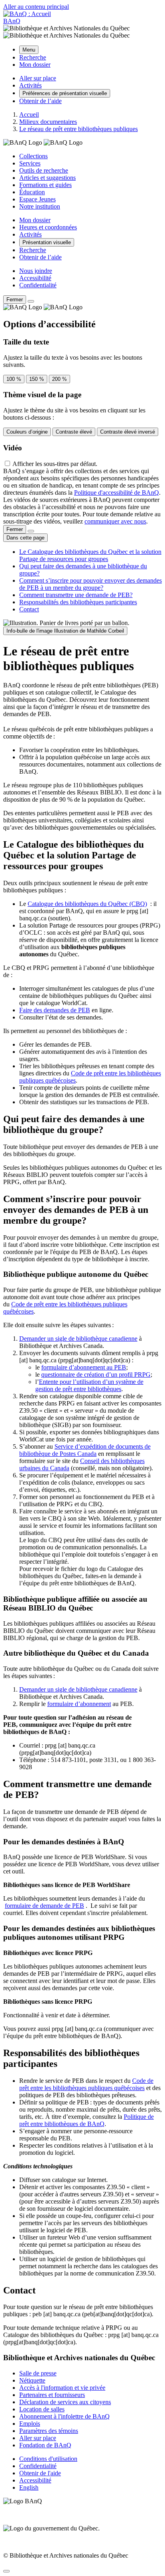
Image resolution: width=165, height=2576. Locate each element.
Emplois (30, 2424)
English (29, 2487)
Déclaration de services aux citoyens (65, 2402)
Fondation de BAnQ (45, 2445)
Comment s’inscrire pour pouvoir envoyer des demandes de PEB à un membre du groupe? (91, 584)
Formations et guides (45, 185)
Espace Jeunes (37, 199)
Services (30, 163)
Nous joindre (36, 271)
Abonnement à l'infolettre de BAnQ (64, 2416)
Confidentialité (38, 285)
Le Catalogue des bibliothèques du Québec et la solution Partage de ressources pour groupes (90, 555)
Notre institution (40, 206)
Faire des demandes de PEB (55, 1010)
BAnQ (12, 21)
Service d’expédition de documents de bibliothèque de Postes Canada (85, 1450)
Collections (33, 156)
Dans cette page (25, 538)
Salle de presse (38, 2373)
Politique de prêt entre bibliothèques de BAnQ (87, 2120)
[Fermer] (31, 301)
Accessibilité (35, 278)
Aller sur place (38, 2438)
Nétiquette (32, 2380)
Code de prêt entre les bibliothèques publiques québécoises (86, 2084)
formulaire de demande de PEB (44, 1906)
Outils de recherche (44, 170)
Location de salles (42, 2409)
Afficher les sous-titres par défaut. (55, 464)
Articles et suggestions (47, 178)
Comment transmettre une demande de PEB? (76, 595)
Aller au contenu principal (36, 7)
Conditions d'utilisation (48, 2459)
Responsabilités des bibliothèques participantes (78, 602)
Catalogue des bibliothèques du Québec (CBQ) (87, 904)
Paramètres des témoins (49, 2431)
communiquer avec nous (115, 521)
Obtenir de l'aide (40, 2473)
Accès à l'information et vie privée (62, 2388)
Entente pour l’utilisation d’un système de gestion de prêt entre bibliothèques (89, 1385)
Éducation (32, 192)
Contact (29, 609)
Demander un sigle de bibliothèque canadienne (78, 1339)
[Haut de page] (6, 2571)
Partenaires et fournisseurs (52, 2395)
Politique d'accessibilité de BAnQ (117, 493)
